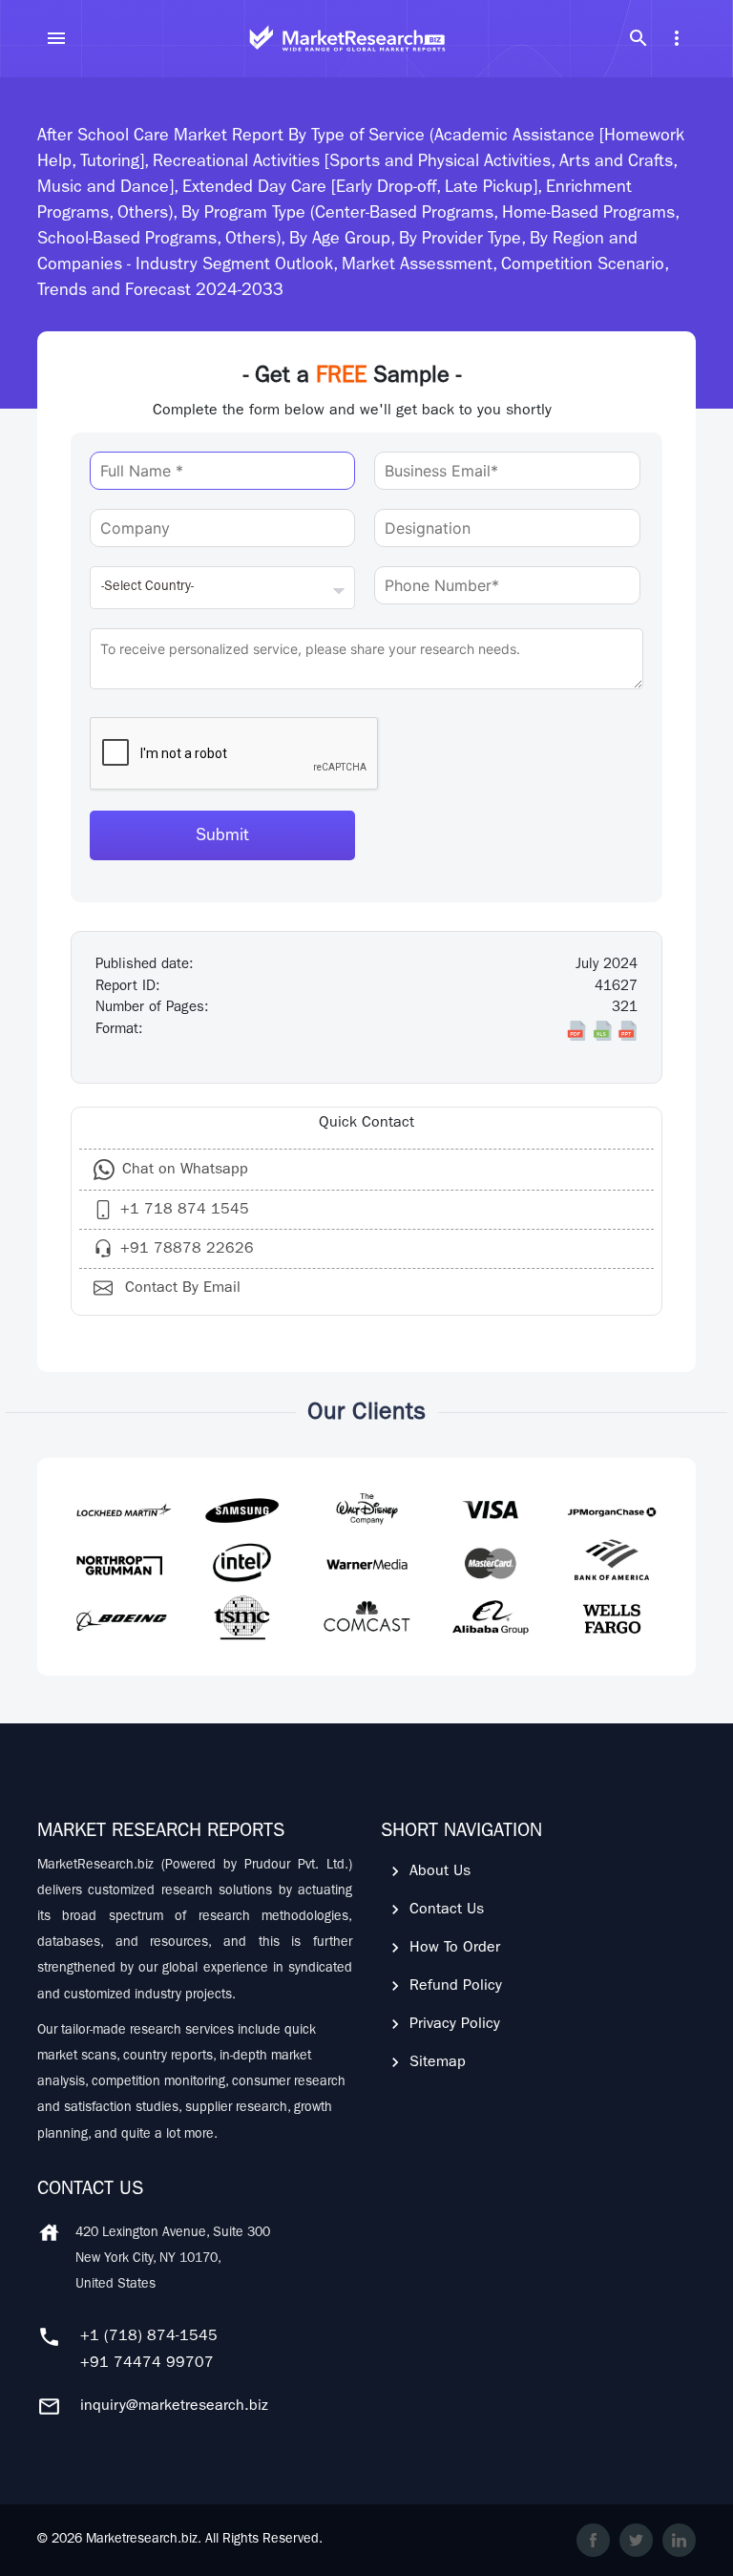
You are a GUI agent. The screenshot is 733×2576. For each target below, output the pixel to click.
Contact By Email (180, 1289)
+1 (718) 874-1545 (149, 2337)
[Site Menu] (56, 38)
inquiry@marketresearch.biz (174, 2407)
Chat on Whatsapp (185, 1171)
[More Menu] (677, 38)
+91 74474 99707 (147, 2364)
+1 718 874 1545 (185, 1211)
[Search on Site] (639, 38)
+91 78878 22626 (187, 1250)
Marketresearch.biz (142, 2540)
